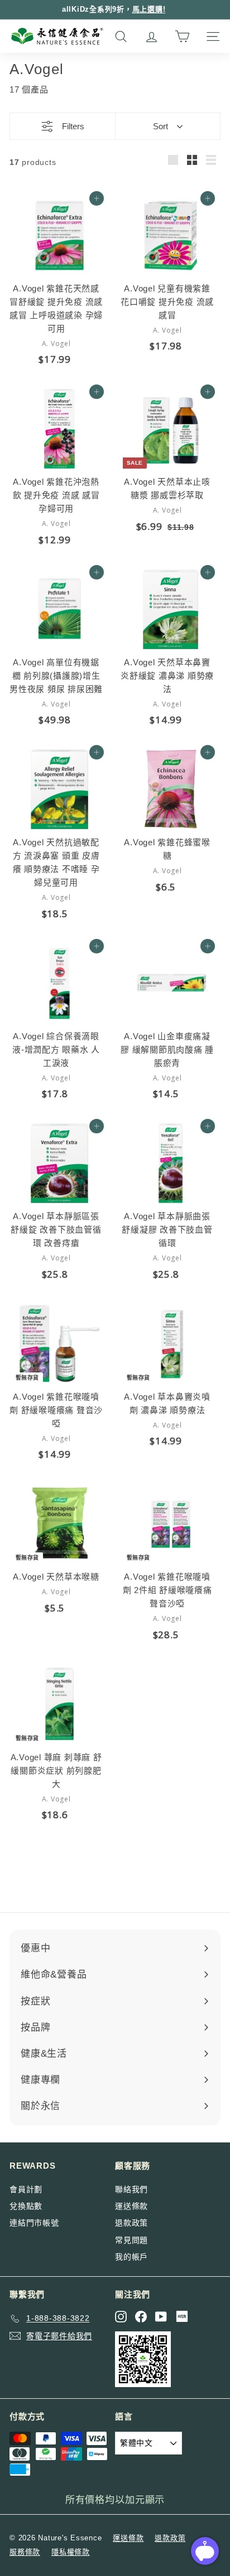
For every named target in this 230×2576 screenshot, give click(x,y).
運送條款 (131, 2206)
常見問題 (131, 2240)
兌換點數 (26, 2206)
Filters (73, 126)
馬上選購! (149, 9)
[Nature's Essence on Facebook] (141, 2317)
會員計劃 (26, 2189)
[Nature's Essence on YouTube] (161, 2317)
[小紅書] (182, 2316)
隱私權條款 (71, 2552)
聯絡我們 (131, 2189)
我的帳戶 (131, 2257)
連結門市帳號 (34, 2223)
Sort (160, 126)
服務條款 (25, 2552)
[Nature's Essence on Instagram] (121, 2317)
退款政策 (131, 2223)
